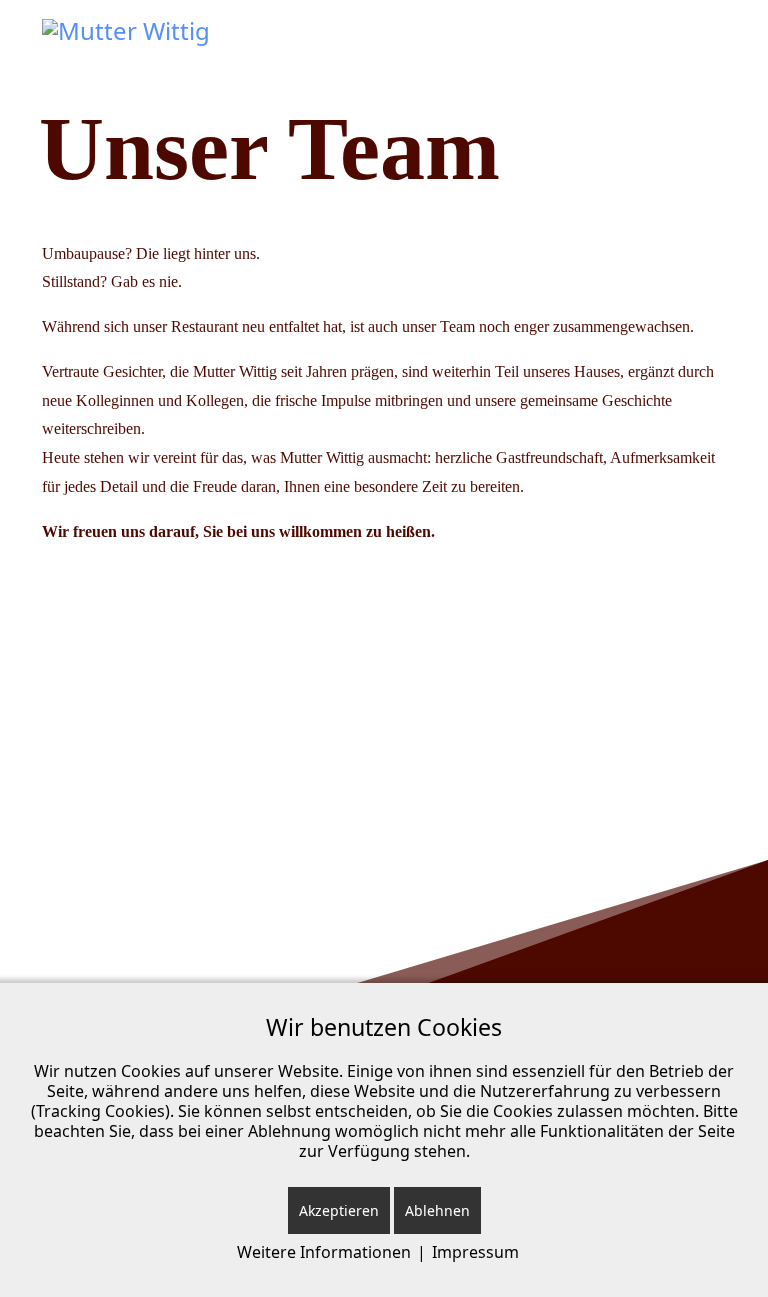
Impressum (475, 1252)
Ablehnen (437, 1210)
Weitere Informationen (324, 1252)
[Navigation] (718, 49)
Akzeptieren (339, 1210)
